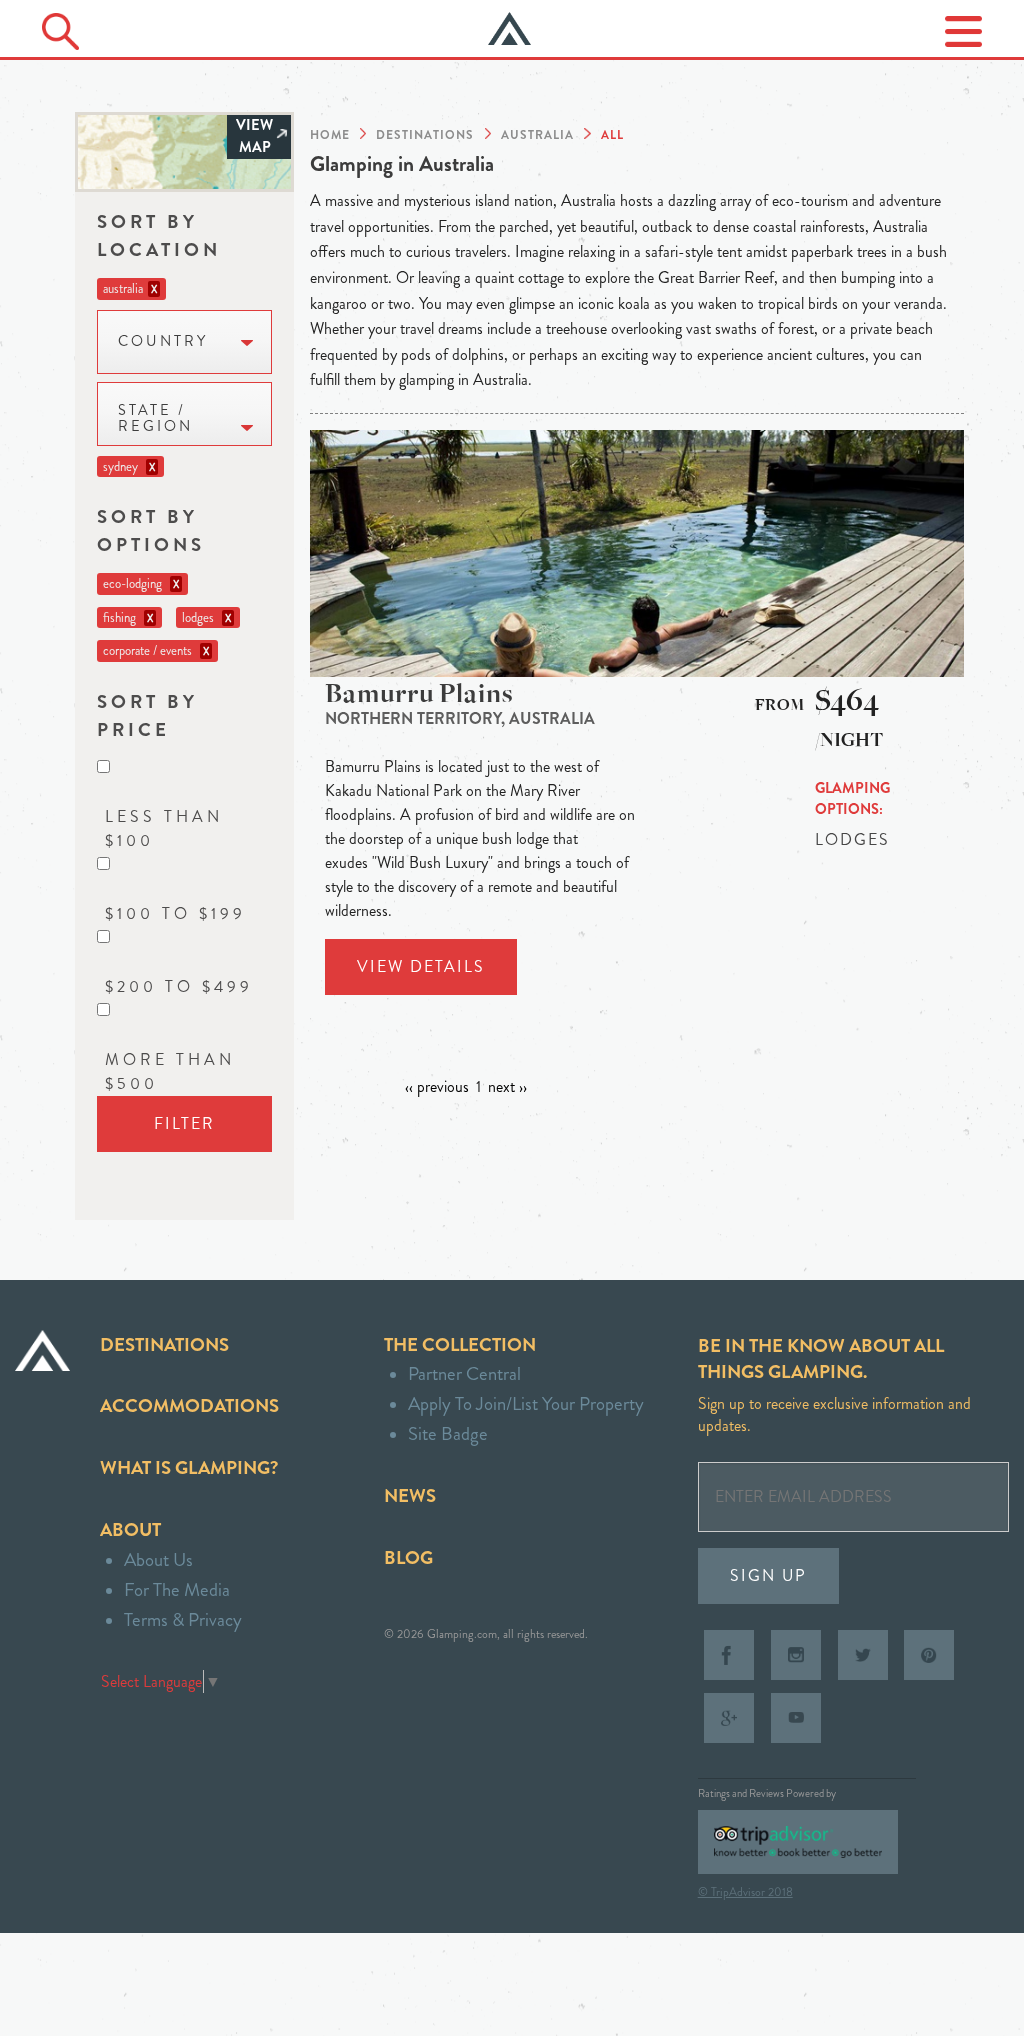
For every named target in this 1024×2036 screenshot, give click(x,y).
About (130, 1529)
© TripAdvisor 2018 (745, 1892)
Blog (408, 1557)
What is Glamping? (189, 1467)
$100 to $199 (175, 913)
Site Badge (448, 1433)
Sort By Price (147, 715)
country (163, 341)
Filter (184, 1123)
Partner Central (464, 1373)
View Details (421, 966)
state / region (155, 418)
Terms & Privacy (183, 1619)
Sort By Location (159, 235)
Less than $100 (164, 828)
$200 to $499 (179, 986)
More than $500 (170, 1071)
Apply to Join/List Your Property (526, 1403)
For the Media (177, 1589)
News (410, 1495)
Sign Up (768, 1575)
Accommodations (189, 1405)
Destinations (164, 1344)
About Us (158, 1559)
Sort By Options (151, 530)
